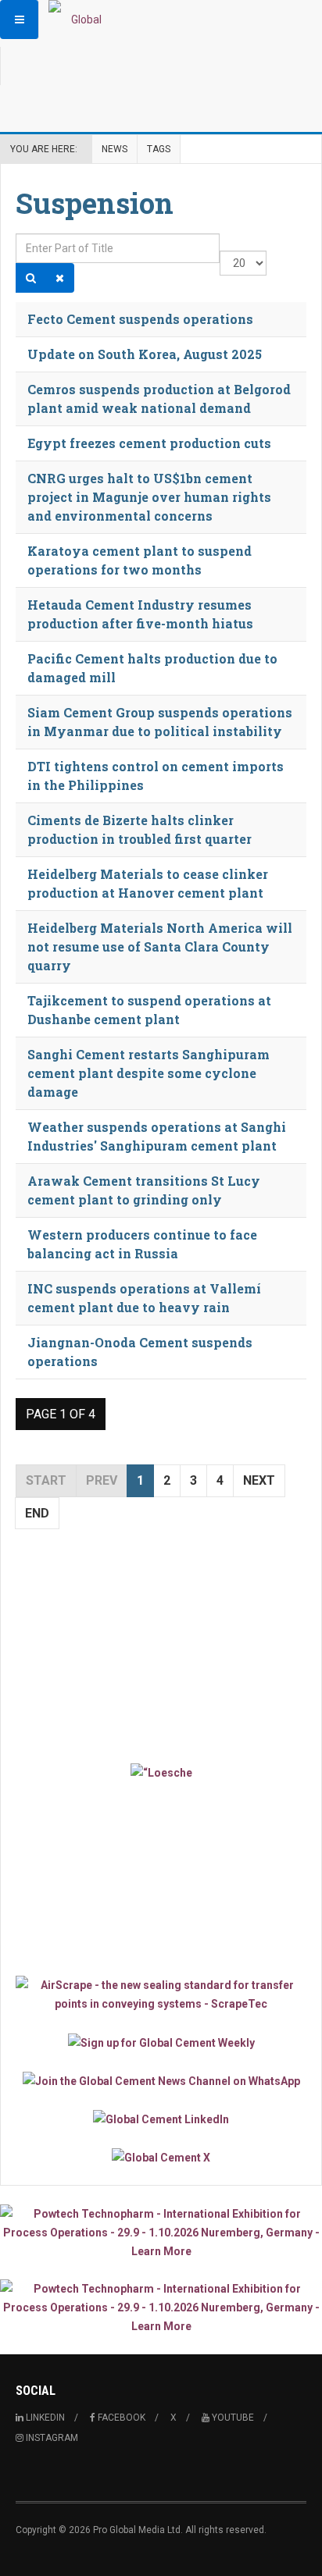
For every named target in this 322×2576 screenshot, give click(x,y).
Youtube (232, 2418)
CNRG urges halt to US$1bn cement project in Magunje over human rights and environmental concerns (149, 497)
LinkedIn (44, 2418)
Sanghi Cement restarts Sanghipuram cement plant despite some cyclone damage (148, 1073)
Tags (159, 149)
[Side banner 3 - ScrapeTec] (161, 1994)
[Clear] (60, 278)
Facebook (120, 2418)
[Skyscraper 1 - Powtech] (161, 2233)
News (114, 149)
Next (259, 1480)
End (37, 1513)
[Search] (31, 278)
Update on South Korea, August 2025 (145, 354)
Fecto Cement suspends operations (140, 319)
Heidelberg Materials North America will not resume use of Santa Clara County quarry (160, 946)
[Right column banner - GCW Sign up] (161, 2042)
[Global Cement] (80, 20)
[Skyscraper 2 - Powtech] (161, 2307)
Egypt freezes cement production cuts (149, 443)
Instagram (51, 2438)
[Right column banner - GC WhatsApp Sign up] (161, 2081)
